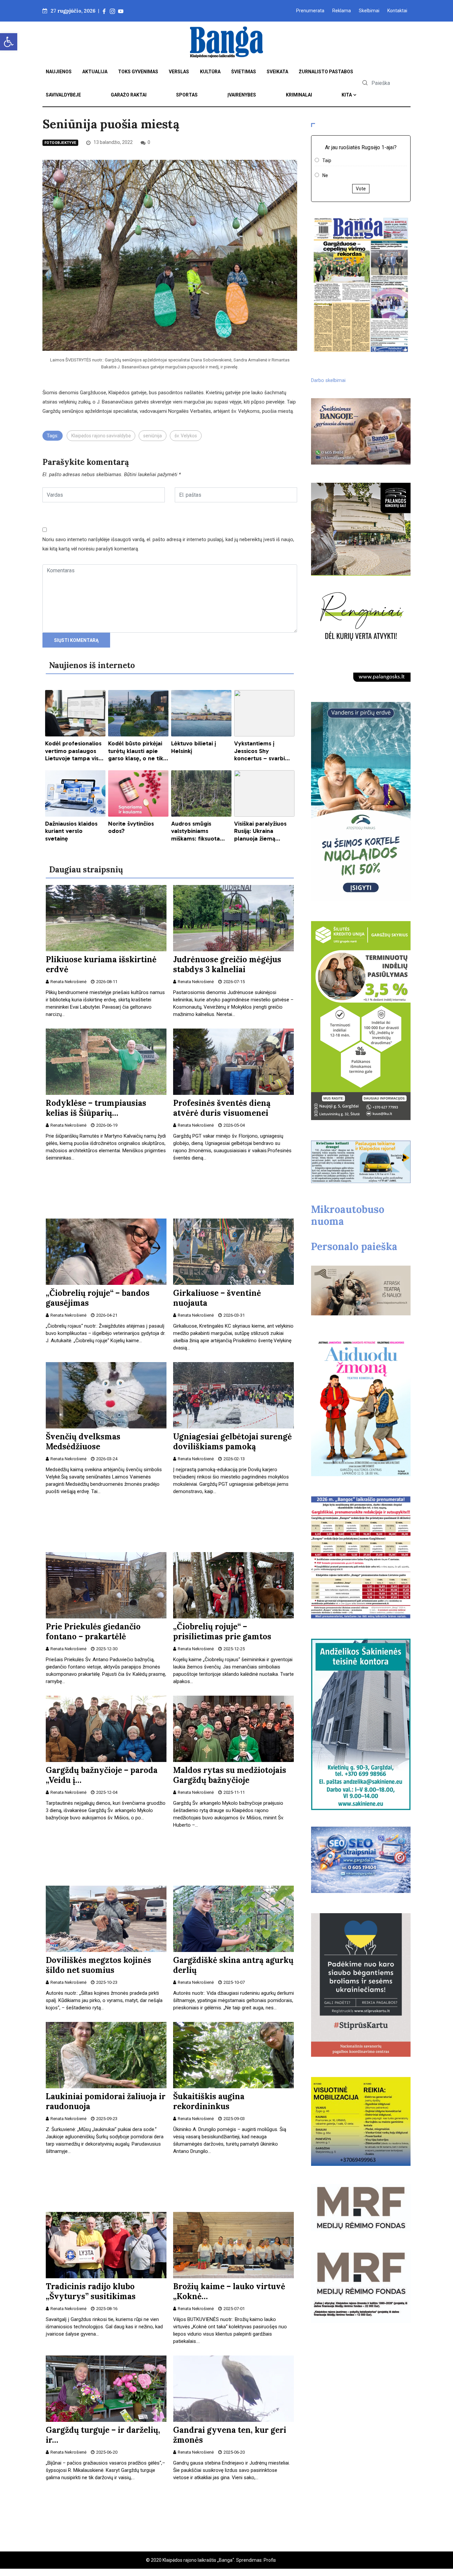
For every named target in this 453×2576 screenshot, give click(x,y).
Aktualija (95, 72)
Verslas (179, 72)
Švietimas (244, 72)
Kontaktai (397, 11)
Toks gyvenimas (138, 72)
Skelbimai (369, 11)
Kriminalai (299, 95)
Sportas (187, 95)
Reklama (342, 11)
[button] (9, 42)
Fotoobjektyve (60, 143)
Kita (347, 95)
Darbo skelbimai (328, 380)
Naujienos (59, 72)
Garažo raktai (129, 95)
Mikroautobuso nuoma (348, 1215)
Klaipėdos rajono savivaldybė (101, 436)
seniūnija (153, 436)
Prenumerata (310, 11)
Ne (325, 175)
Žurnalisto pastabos (326, 72)
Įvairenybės (242, 95)
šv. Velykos (186, 436)
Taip (327, 160)
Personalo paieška (354, 1246)
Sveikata (277, 72)
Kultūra (210, 72)
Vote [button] (361, 189)
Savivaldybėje (63, 95)
